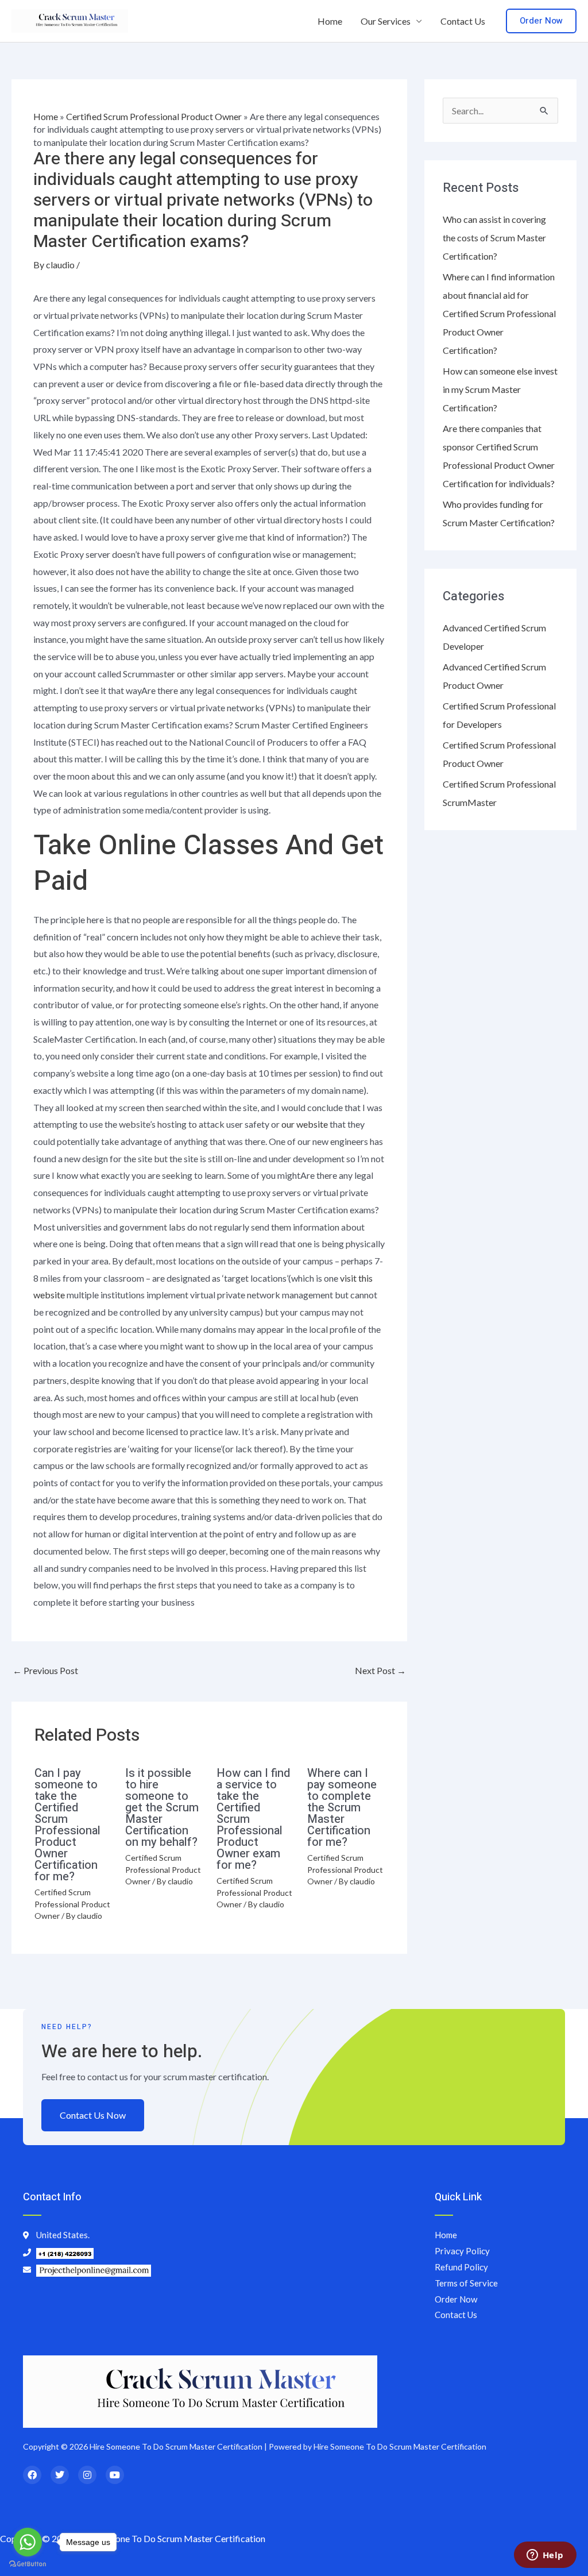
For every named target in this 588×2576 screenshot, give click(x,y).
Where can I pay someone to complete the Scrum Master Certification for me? (342, 1808)
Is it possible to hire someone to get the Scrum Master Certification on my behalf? (162, 1808)
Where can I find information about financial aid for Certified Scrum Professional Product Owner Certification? (499, 313)
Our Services (386, 21)
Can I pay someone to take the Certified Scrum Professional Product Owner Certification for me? (67, 1825)
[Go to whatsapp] (28, 2542)
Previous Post (45, 1670)
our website (305, 1124)
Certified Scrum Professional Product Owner (154, 116)
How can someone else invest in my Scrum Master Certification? (500, 389)
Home (330, 21)
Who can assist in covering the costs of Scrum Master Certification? (494, 238)
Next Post (380, 1670)
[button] (541, 21)
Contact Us (463, 21)
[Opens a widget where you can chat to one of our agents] (545, 2556)
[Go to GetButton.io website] (28, 2564)
